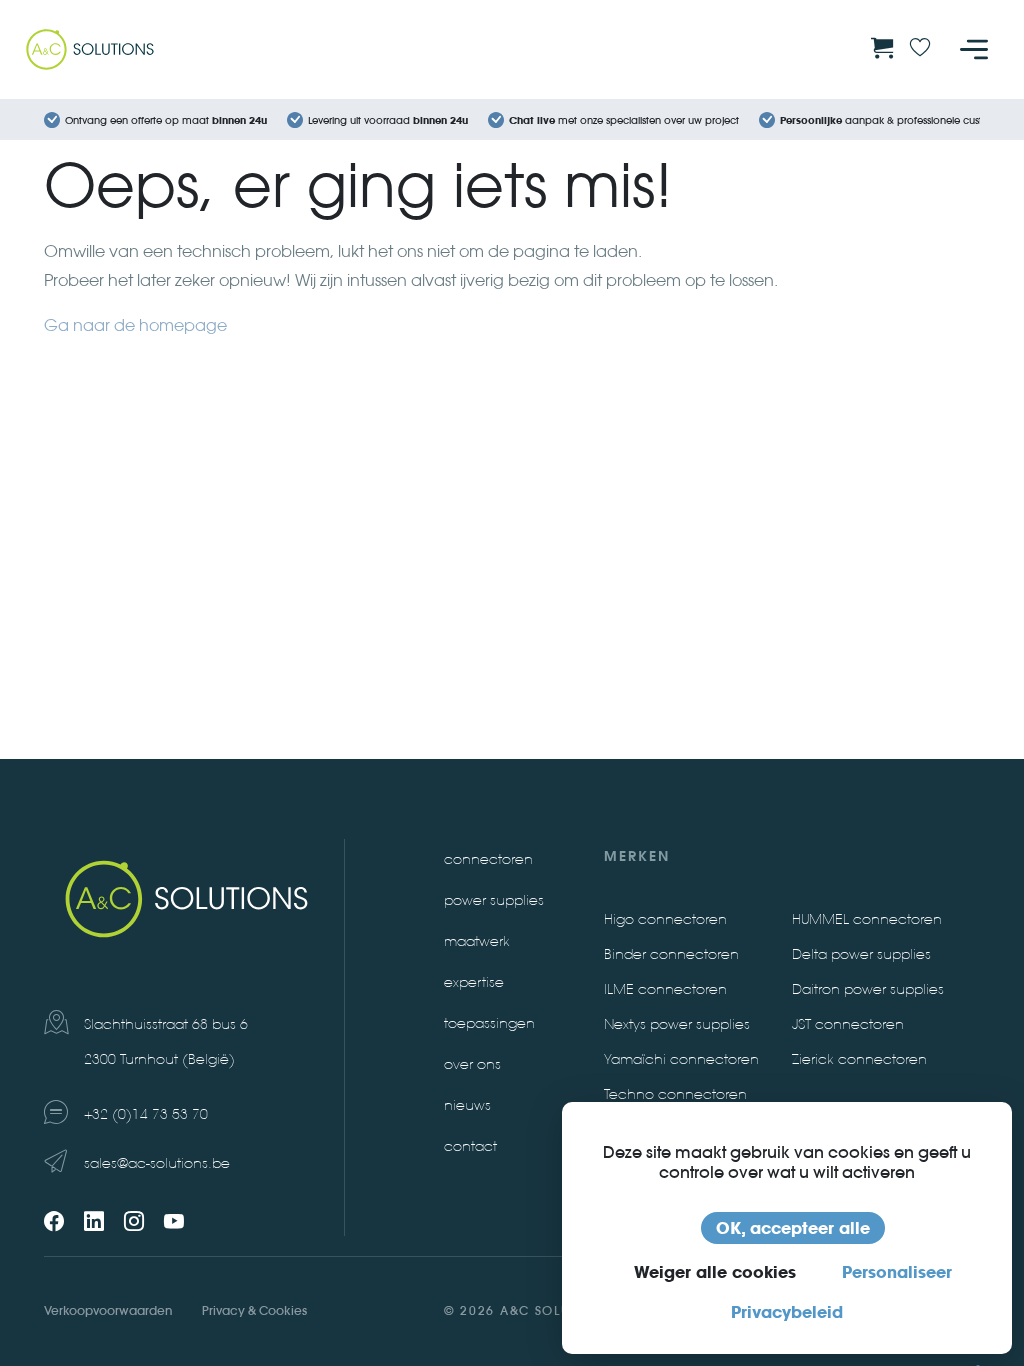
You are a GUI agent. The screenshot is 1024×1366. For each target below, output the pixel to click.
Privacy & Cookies (254, 1310)
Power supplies (494, 900)
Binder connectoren (671, 954)
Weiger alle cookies (715, 1272)
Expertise (474, 982)
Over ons (472, 1064)
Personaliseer (897, 1272)
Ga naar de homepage (135, 325)
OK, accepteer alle (793, 1228)
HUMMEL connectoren (867, 919)
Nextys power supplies (677, 1024)
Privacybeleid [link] (787, 1312)
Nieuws (467, 1105)
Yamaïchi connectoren (681, 1059)
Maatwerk (477, 941)
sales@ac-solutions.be (157, 1163)
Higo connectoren (665, 919)
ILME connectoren (665, 989)
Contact (470, 1146)
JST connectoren (848, 1024)
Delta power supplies (861, 954)
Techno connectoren (675, 1094)
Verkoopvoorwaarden (108, 1310)
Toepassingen (489, 1023)
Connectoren (488, 859)
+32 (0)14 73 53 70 (146, 1114)
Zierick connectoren (859, 1059)
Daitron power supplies (868, 989)
